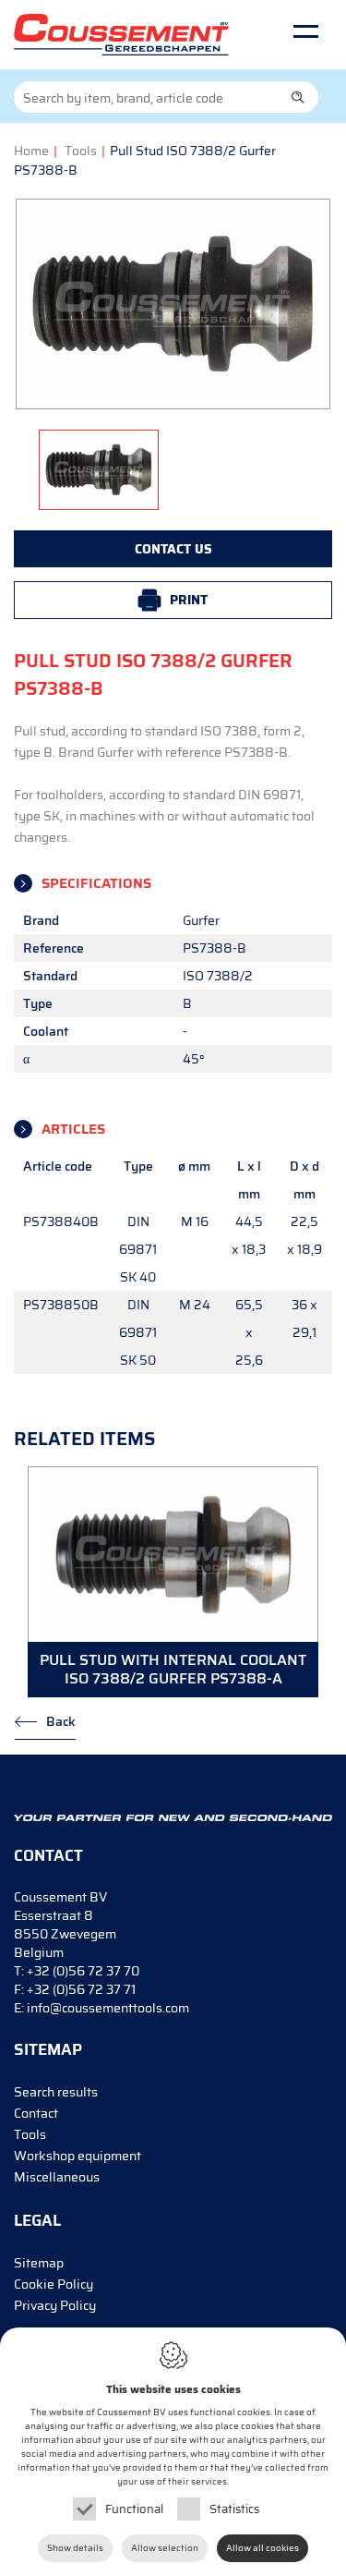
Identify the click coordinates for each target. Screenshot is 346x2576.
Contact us (173, 549)
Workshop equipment (78, 2156)
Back (61, 1721)
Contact (36, 2113)
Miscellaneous (57, 2177)
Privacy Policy (55, 2305)
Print (189, 600)
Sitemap (39, 2263)
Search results (56, 2092)
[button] (298, 97)
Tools (81, 151)
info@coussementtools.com (108, 2008)
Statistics (234, 2509)
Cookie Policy (54, 2284)
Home (31, 151)
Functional (134, 2509)
